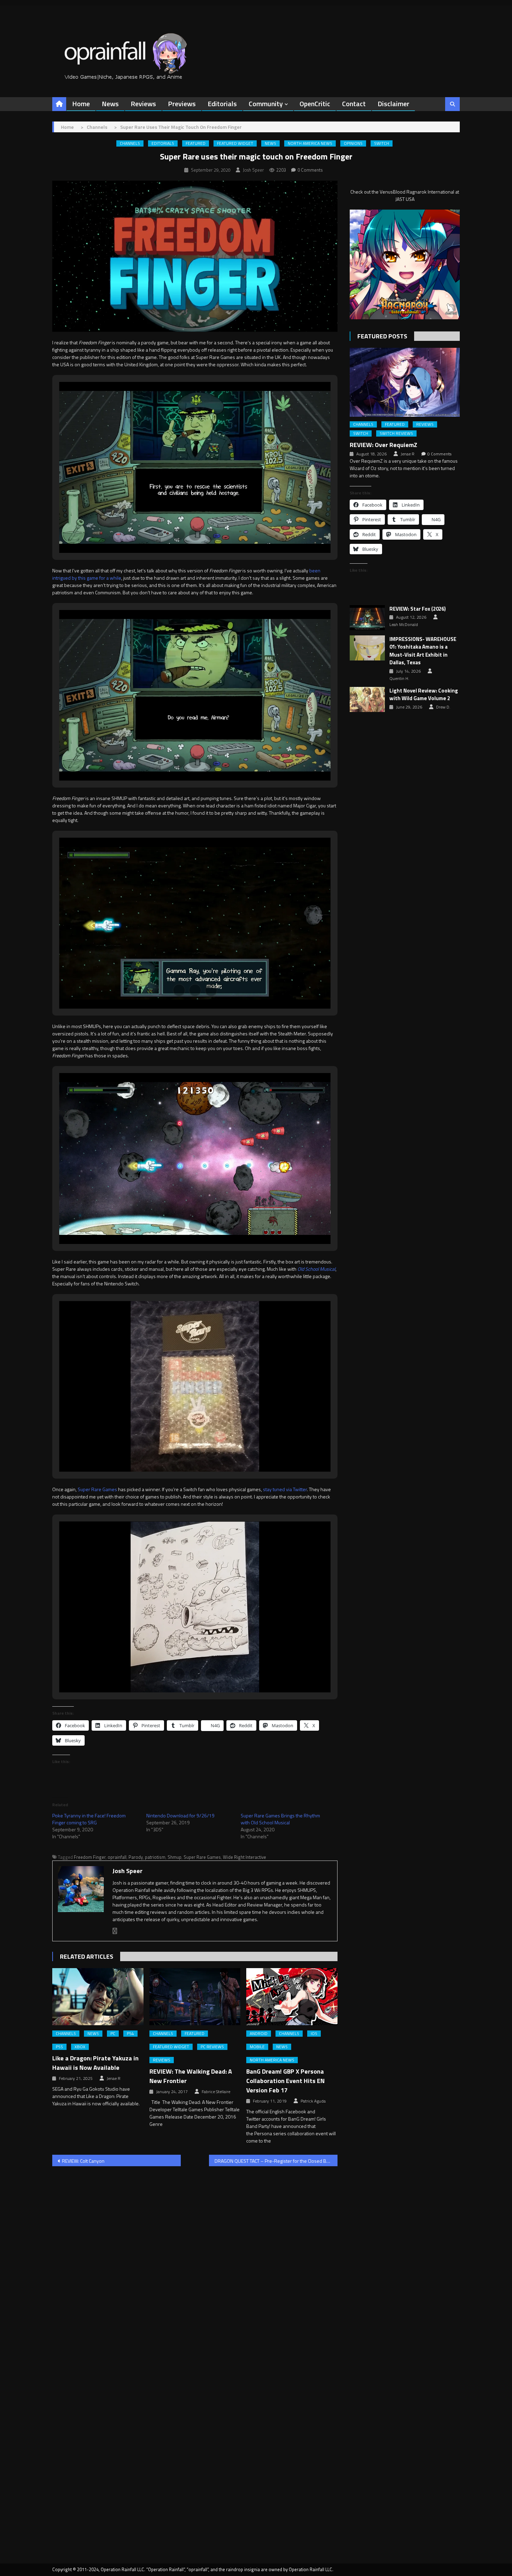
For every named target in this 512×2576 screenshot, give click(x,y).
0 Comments (310, 170)
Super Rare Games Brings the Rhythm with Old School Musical (280, 1819)
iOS (314, 2034)
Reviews (143, 104)
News (110, 104)
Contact (354, 104)
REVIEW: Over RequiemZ (383, 445)
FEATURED (196, 143)
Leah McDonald (404, 625)
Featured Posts (382, 336)
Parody (136, 1857)
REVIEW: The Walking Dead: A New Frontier (191, 2076)
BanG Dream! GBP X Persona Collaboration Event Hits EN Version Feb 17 (285, 2081)
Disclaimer (393, 104)
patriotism (155, 1857)
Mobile (257, 2047)
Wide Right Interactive (245, 1857)
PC (113, 2034)
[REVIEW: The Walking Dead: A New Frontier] (195, 1997)
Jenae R (114, 2078)
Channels (130, 143)
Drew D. (443, 707)
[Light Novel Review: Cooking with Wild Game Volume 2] (367, 699)
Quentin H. (399, 679)
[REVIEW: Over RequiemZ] (405, 382)
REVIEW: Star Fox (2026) (418, 609)
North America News (310, 143)
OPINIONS (353, 143)
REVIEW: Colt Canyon (83, 2161)
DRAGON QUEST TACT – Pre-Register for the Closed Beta (274, 2161)
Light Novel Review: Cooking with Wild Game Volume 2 (424, 695)
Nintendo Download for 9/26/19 (180, 1815)
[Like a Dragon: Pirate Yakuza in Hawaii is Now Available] (98, 1997)
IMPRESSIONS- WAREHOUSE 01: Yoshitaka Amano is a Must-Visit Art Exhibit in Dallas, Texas (423, 651)
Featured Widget (235, 143)
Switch (382, 143)
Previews (182, 104)
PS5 (59, 2047)
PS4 (130, 2034)
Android (259, 2034)
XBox (80, 2047)
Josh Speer (253, 170)
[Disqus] (195, 2261)
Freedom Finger (90, 1857)
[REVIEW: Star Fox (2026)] (367, 618)
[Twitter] (115, 1931)
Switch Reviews (396, 433)
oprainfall (117, 1857)
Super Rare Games (97, 1489)
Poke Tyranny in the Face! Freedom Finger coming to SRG (89, 1819)
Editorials (222, 104)
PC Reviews (212, 2047)
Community (266, 104)
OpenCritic (315, 104)
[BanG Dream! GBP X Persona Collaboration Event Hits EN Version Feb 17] (292, 1997)
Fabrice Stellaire (216, 2092)
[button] (179, 534)
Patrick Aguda (313, 2101)
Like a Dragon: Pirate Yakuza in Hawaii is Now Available (95, 2063)
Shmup (174, 1857)
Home (81, 104)
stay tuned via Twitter (285, 1489)
